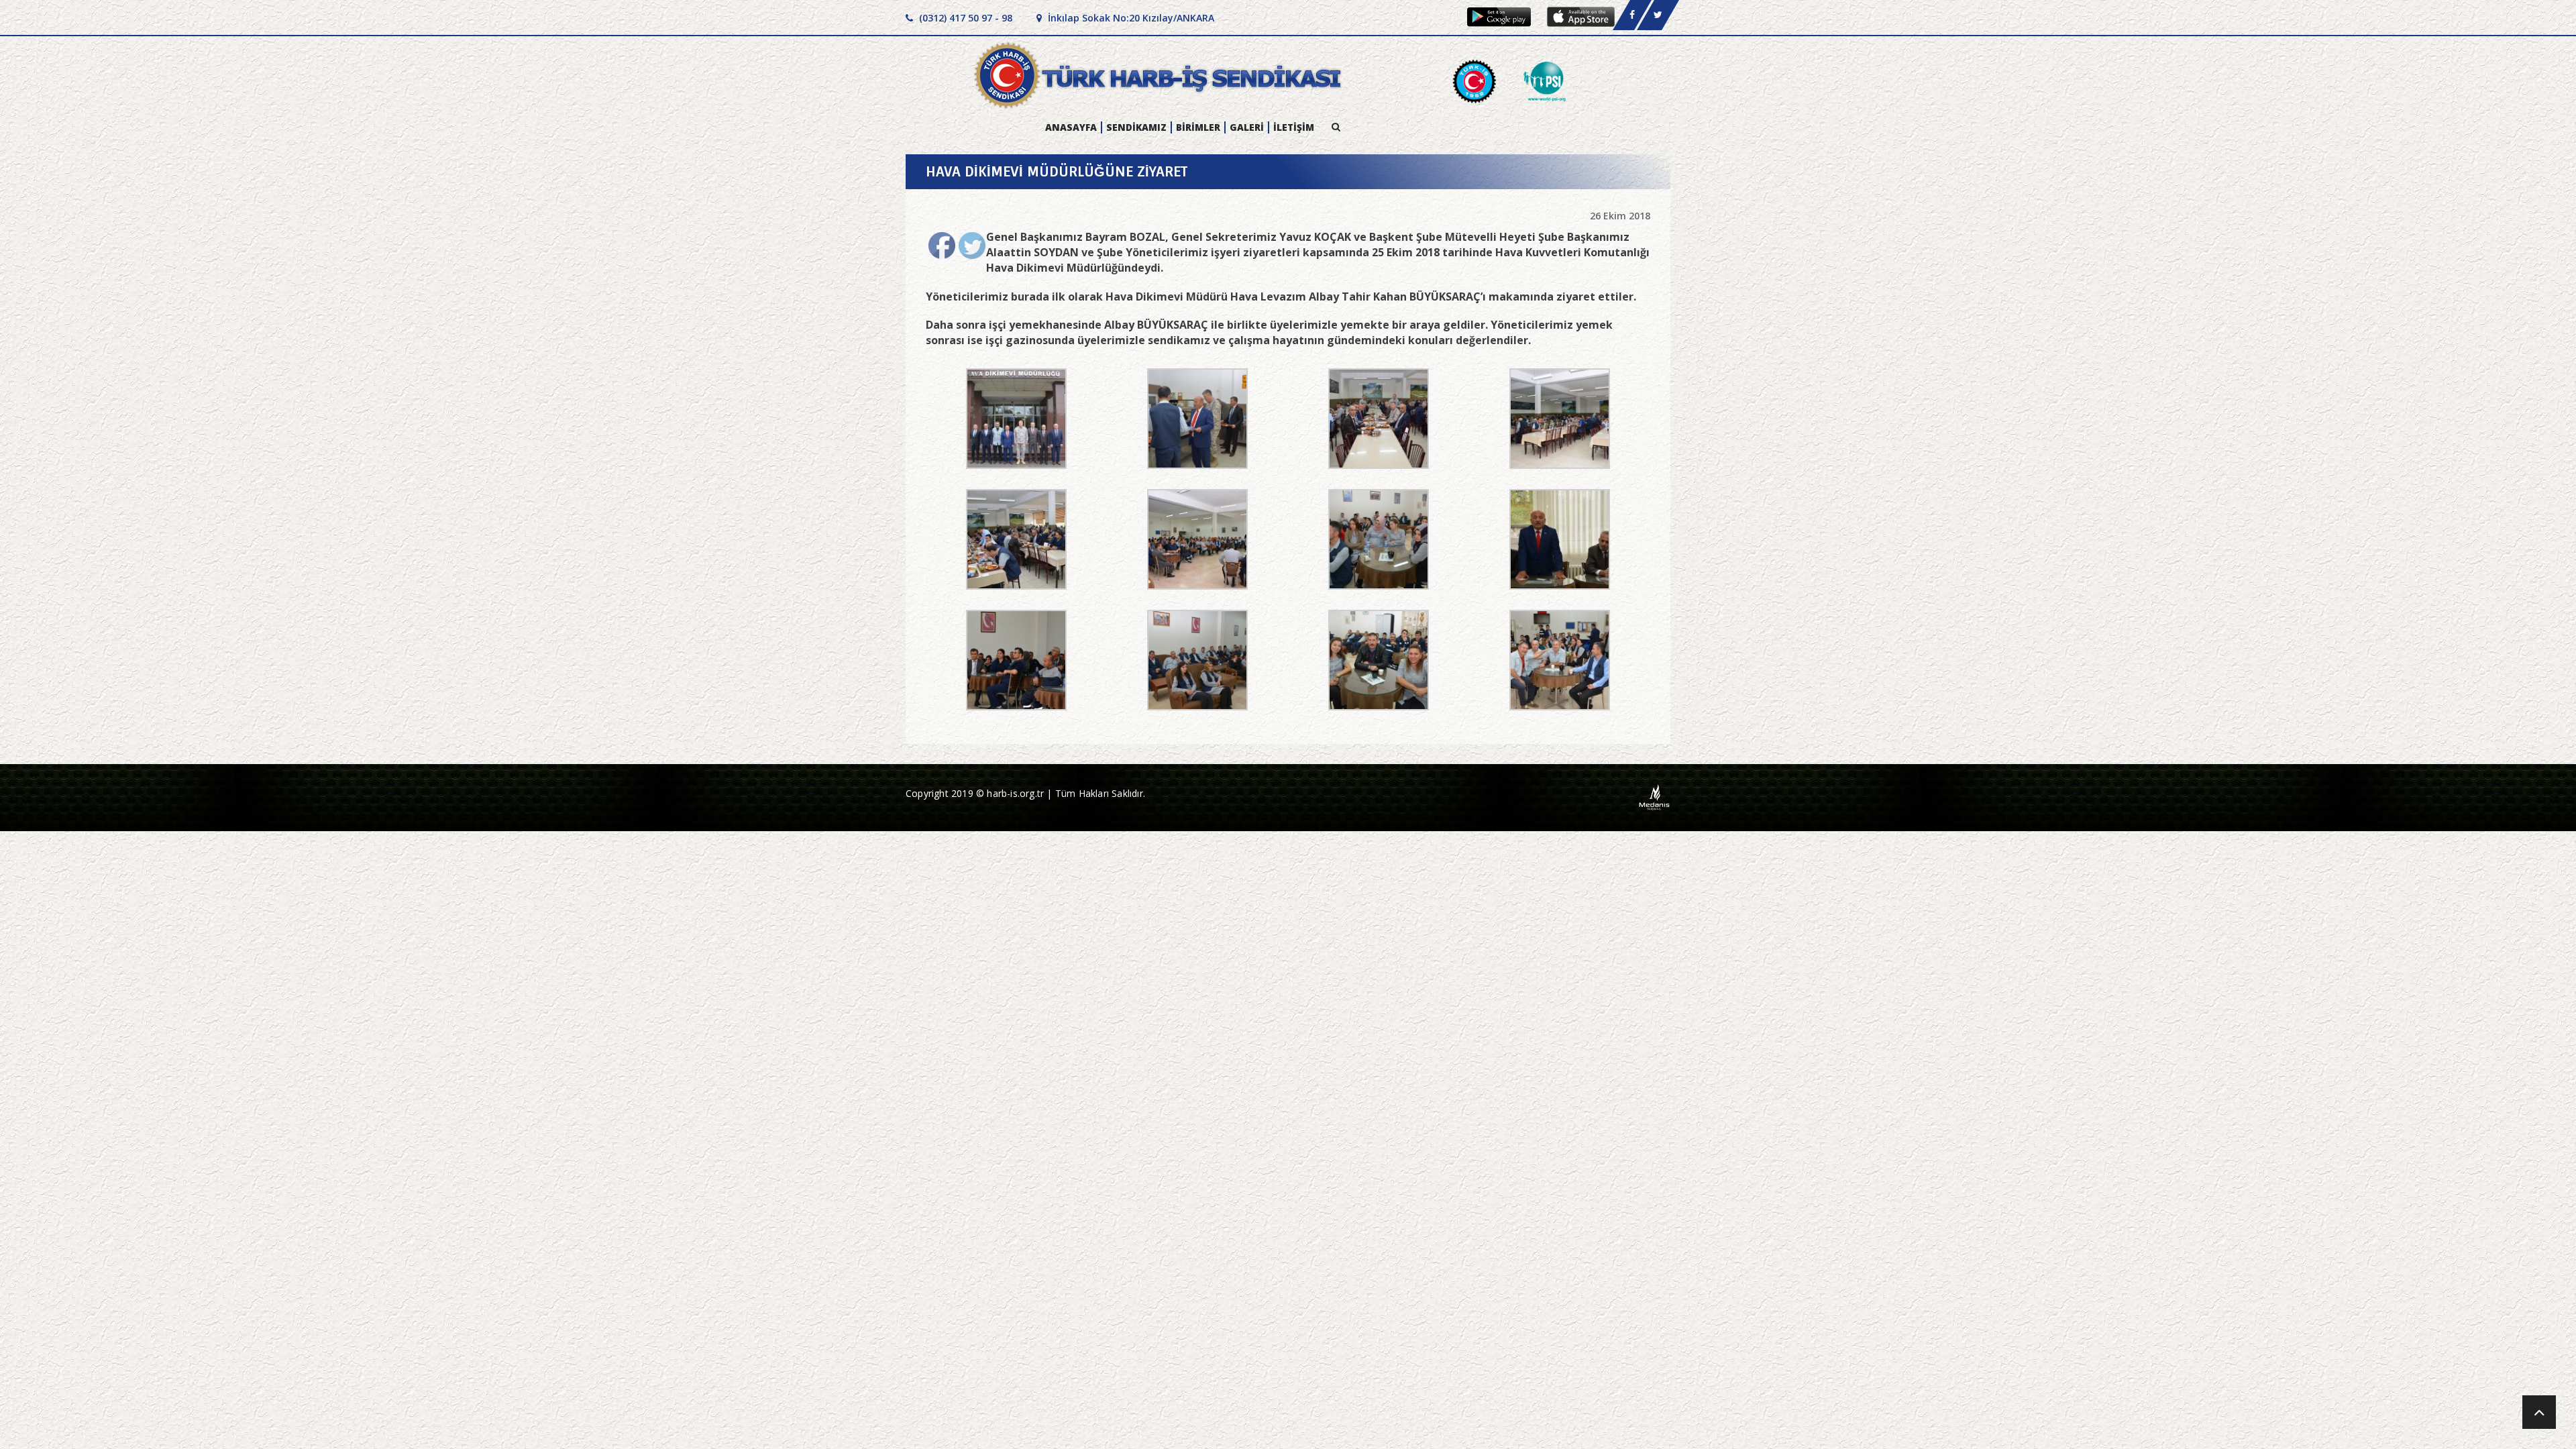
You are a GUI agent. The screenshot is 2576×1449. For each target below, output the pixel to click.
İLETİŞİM (1294, 127)
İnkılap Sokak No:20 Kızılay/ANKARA (1130, 18)
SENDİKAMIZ (1136, 127)
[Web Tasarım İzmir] (1655, 797)
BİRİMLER (1198, 127)
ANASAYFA (1071, 127)
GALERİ (1247, 127)
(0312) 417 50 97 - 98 (964, 18)
